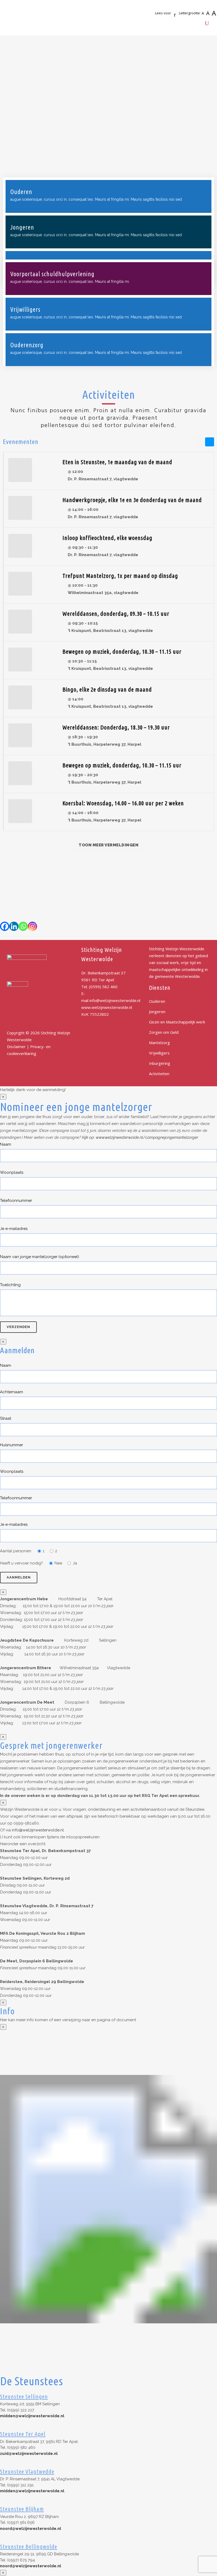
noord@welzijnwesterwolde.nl (31, 2529)
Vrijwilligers (159, 1053)
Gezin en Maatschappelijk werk (177, 1022)
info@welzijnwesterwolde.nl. (38, 1830)
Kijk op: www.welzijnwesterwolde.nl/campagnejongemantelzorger (140, 1137)
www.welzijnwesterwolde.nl (107, 1007)
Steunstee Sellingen (24, 2396)
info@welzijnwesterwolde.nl (115, 1000)
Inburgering (160, 1063)
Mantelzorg (159, 1043)
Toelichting (10, 1285)
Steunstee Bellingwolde (29, 2546)
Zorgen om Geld (164, 1032)
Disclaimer (16, 1047)
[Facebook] (5, 926)
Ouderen (157, 1001)
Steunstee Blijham (22, 2509)
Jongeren (157, 1012)
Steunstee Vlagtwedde (27, 2471)
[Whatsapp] (23, 926)
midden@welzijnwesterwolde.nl (32, 2416)
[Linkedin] (14, 926)
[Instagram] (32, 926)
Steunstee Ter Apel (23, 2434)
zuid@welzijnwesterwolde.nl (29, 2454)
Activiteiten (159, 1074)
